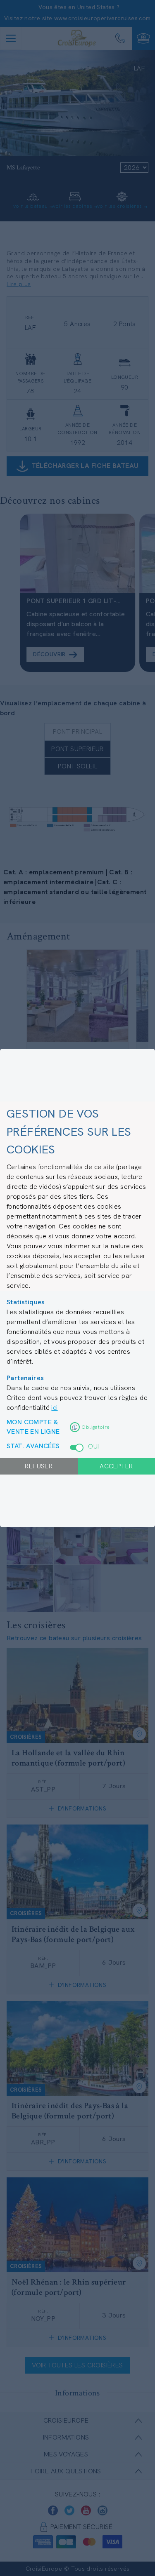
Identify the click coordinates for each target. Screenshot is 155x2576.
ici (54, 1408)
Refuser (39, 1466)
